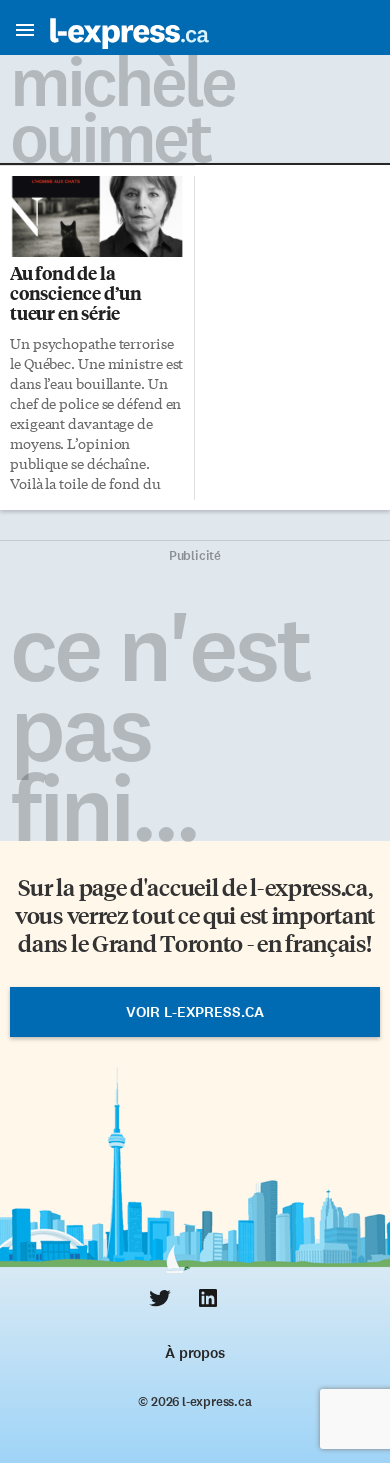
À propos (194, 1353)
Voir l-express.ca (195, 1012)
